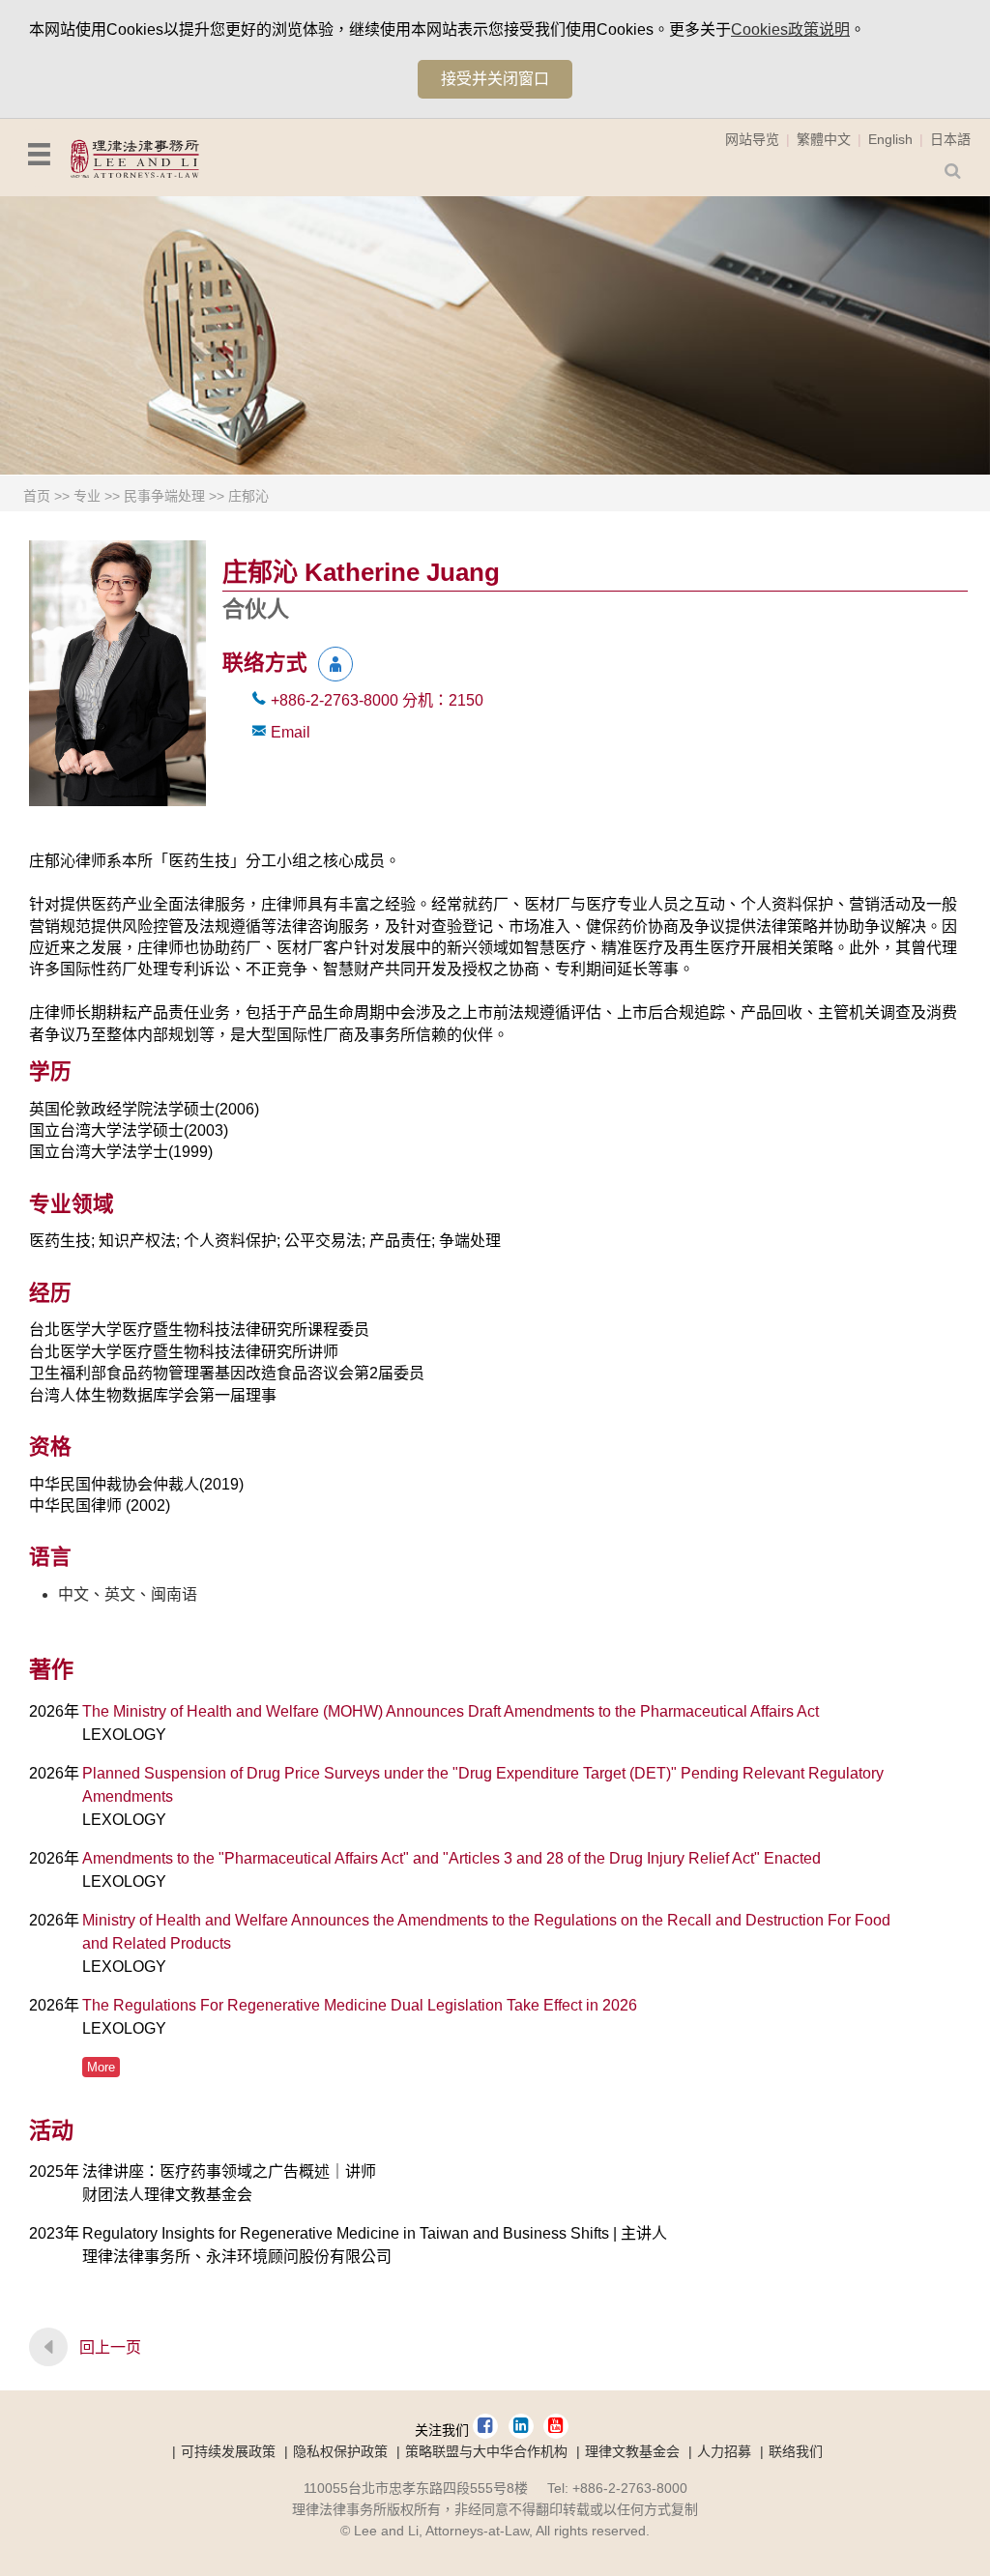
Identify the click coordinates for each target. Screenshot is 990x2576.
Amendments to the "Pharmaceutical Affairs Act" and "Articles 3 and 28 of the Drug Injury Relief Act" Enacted (451, 1858)
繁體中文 (824, 139)
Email (291, 732)
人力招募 (724, 2451)
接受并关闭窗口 (495, 79)
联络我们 (796, 2451)
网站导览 (752, 139)
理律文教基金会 (632, 2451)
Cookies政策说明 (790, 29)
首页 (37, 496)
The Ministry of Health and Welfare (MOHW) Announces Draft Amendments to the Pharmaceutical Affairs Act (451, 1711)
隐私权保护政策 (340, 2451)
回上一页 (110, 2347)
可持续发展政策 (228, 2451)
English (890, 139)
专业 (87, 496)
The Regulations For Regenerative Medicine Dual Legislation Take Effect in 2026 (360, 2005)
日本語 (950, 139)
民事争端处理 (164, 496)
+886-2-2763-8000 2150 (377, 700)
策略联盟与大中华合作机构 (486, 2451)
